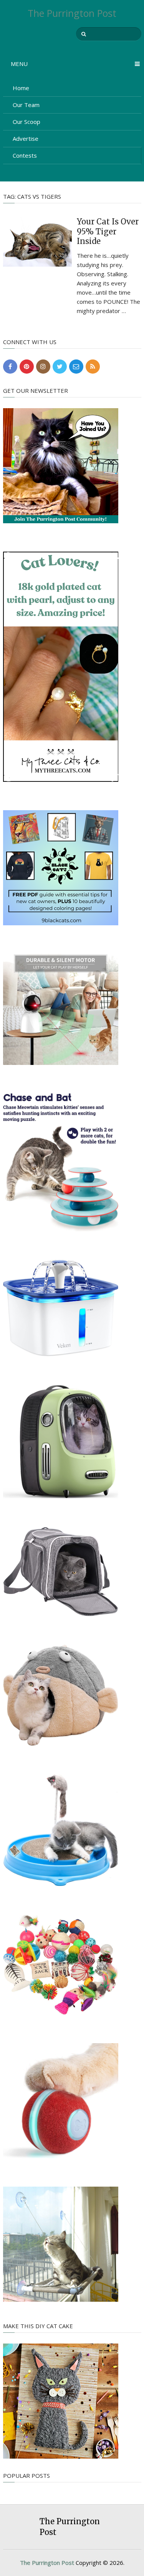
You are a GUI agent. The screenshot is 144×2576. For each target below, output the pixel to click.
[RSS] (93, 367)
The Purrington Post (72, 13)
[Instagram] (43, 367)
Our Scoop (26, 122)
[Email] (76, 367)
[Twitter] (60, 367)
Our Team (26, 105)
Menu (19, 64)
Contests (25, 155)
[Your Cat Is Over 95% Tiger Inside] (38, 241)
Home (21, 88)
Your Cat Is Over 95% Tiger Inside (108, 231)
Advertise (26, 138)
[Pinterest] (27, 367)
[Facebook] (10, 367)
